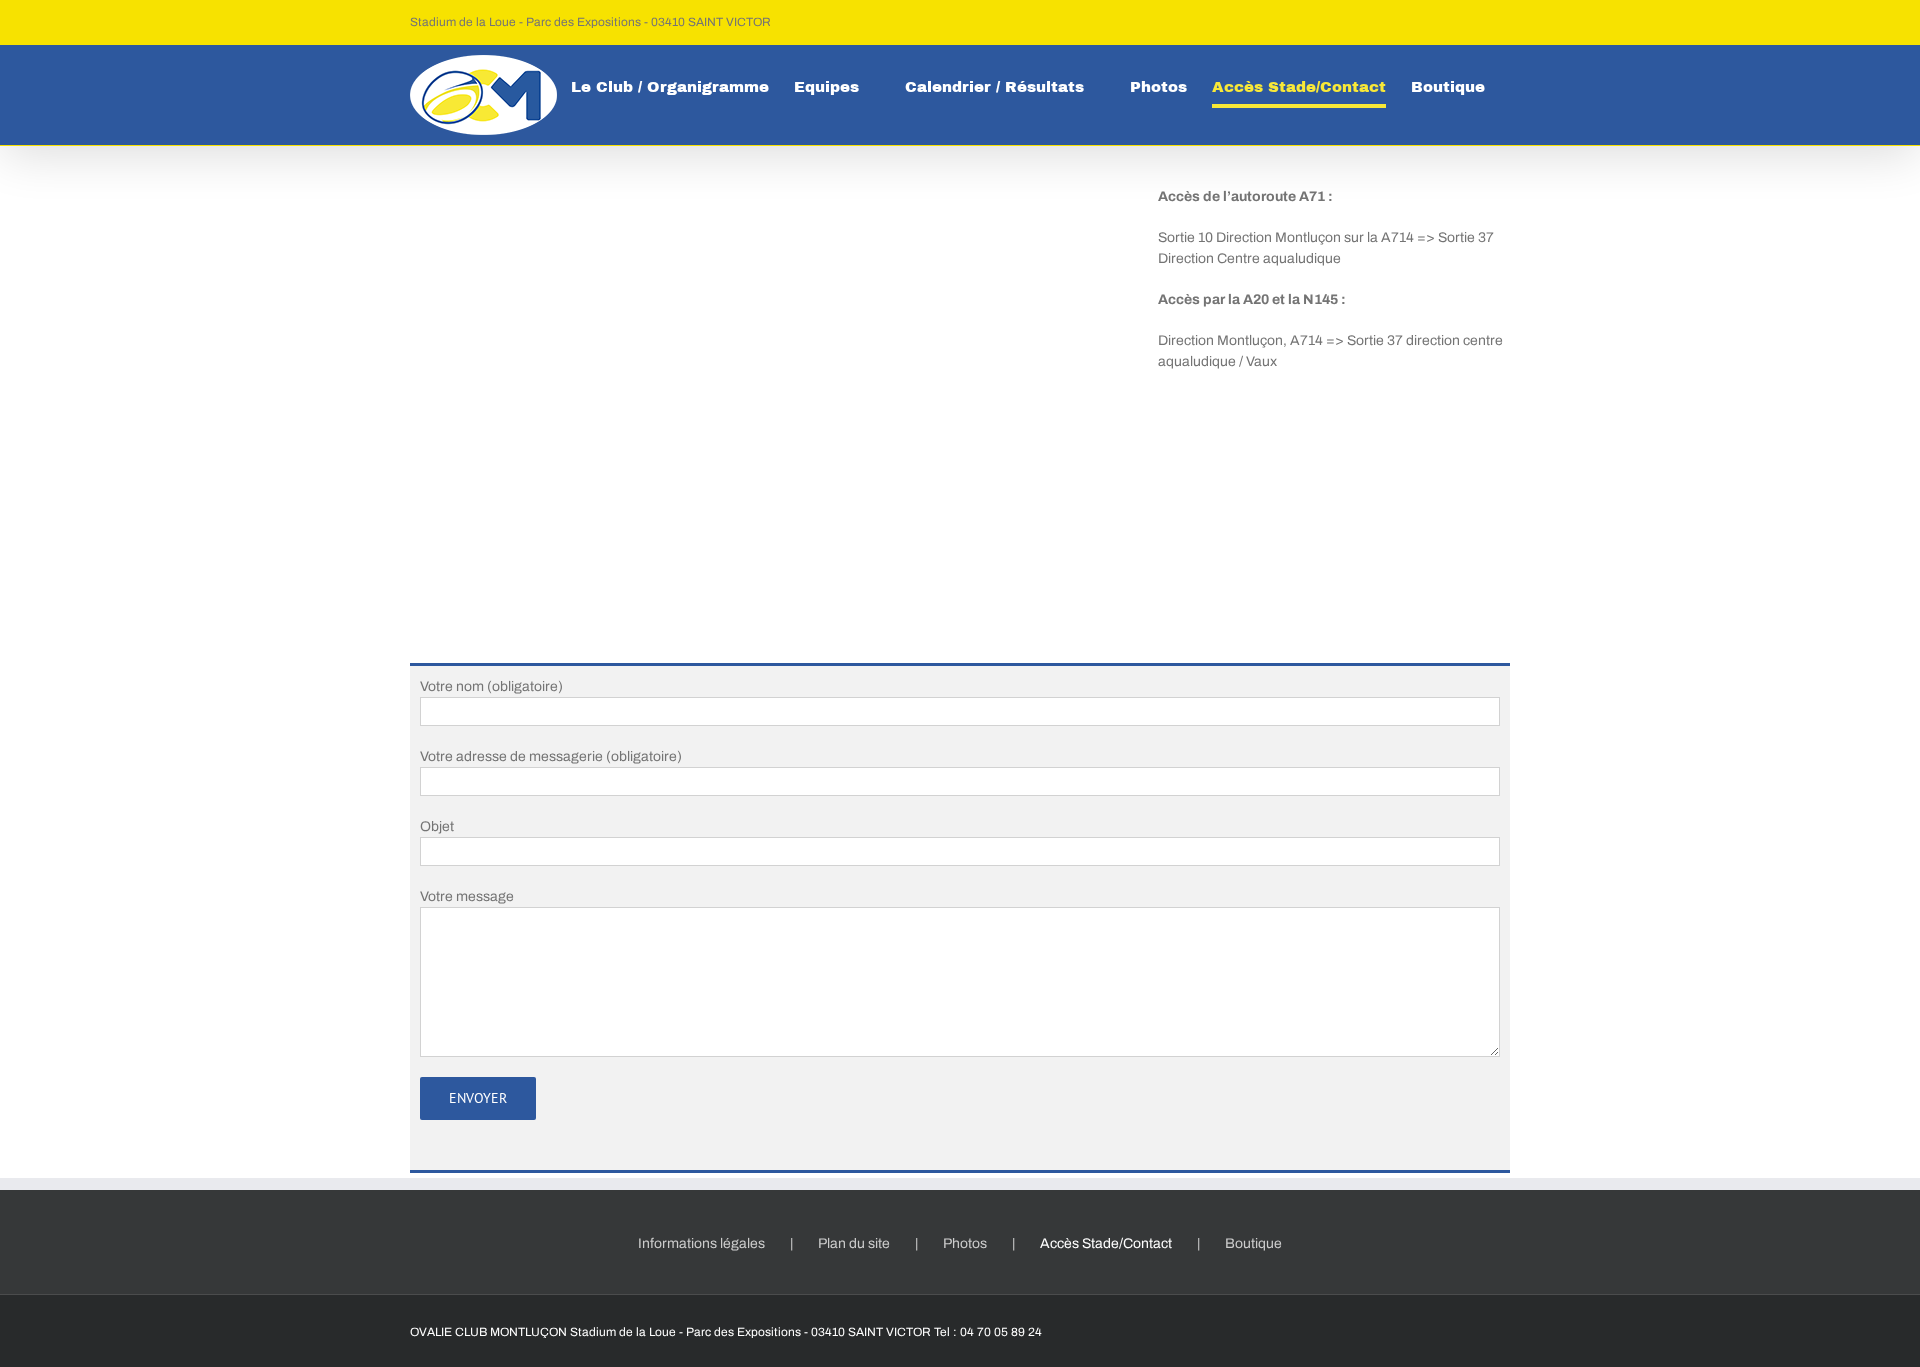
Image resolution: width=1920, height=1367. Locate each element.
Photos (965, 1243)
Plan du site (854, 1243)
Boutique (1253, 1243)
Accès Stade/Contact (1106, 1243)
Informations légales (701, 1243)
